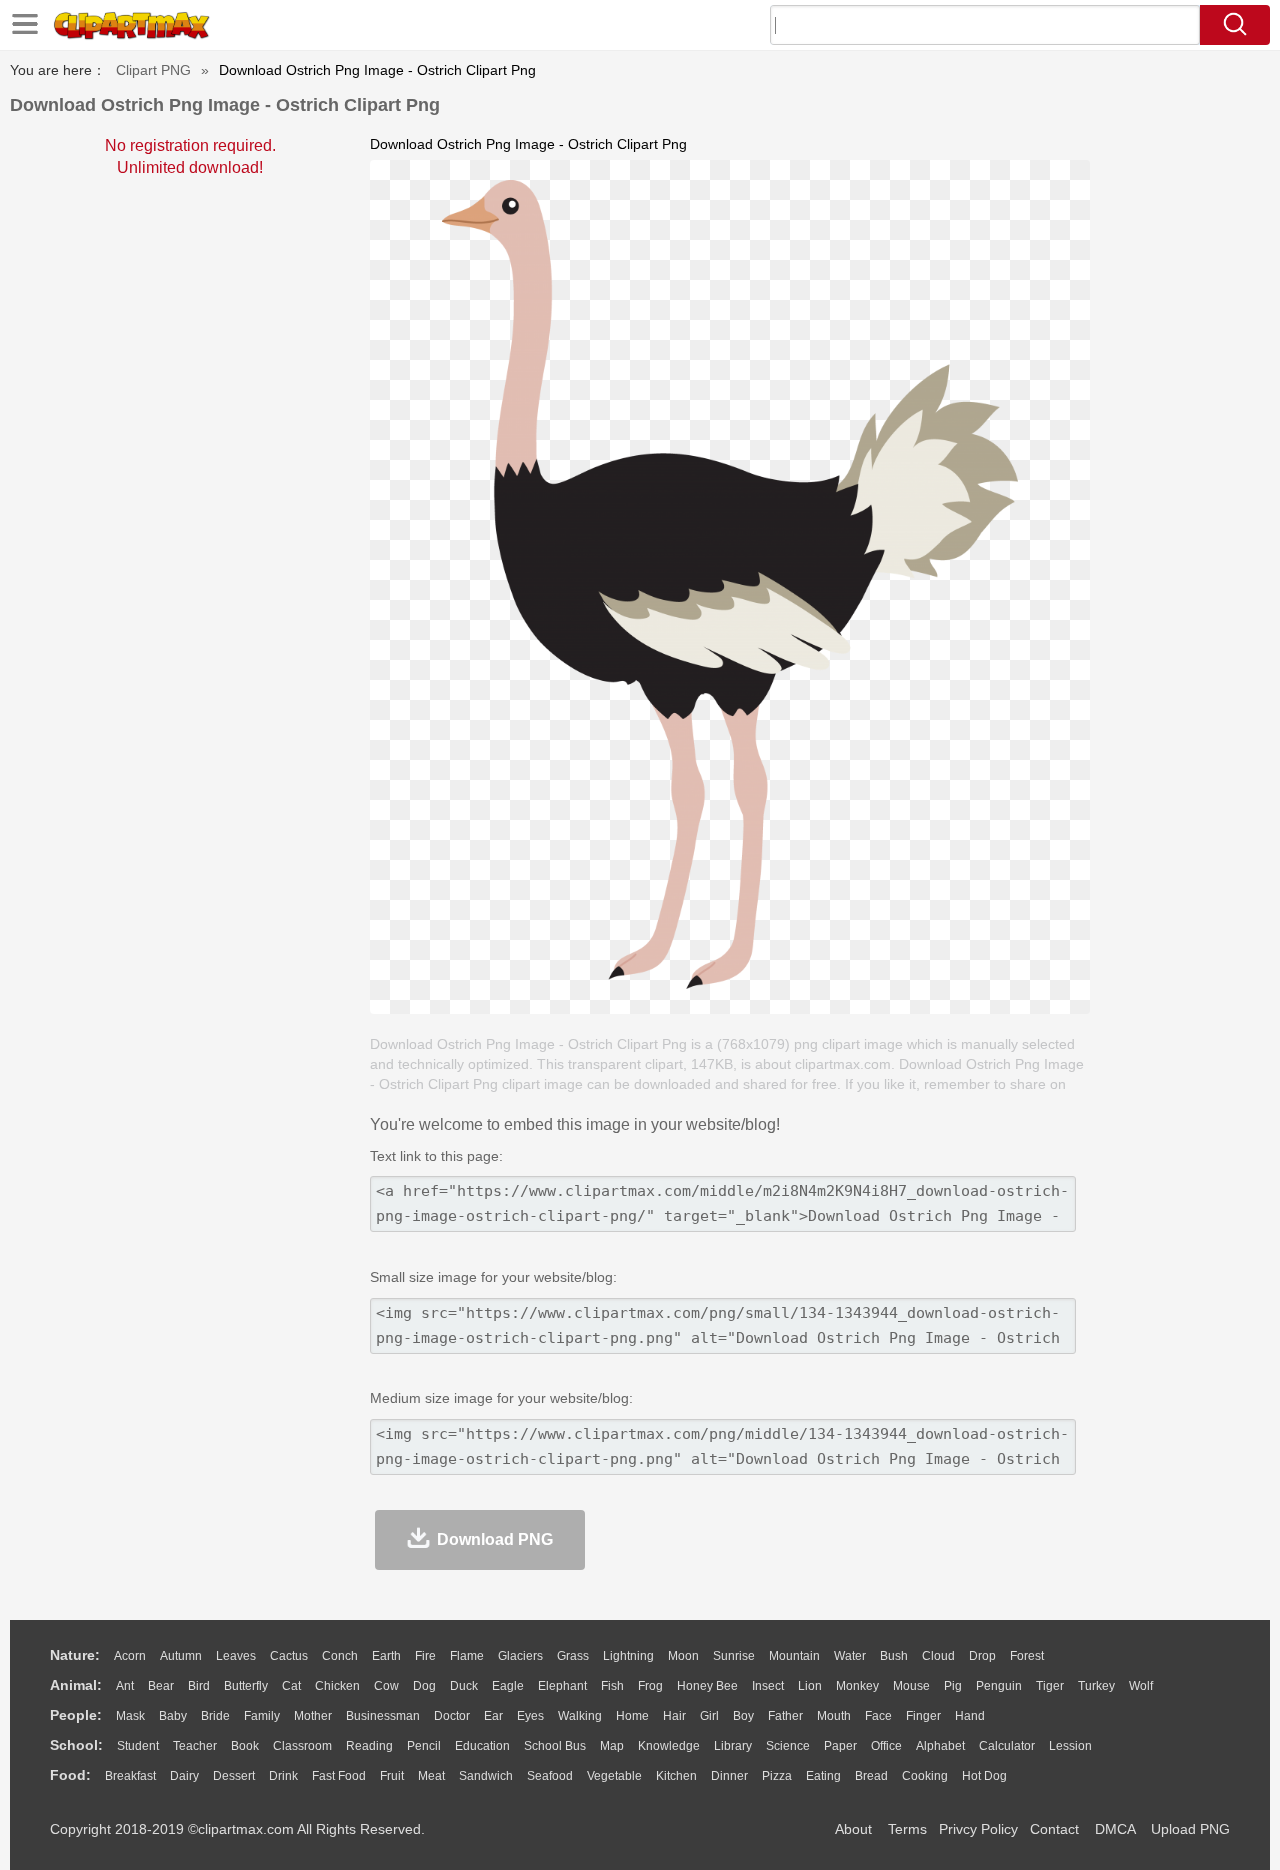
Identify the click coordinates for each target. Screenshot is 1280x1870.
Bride (215, 1716)
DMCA (1115, 1829)
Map (612, 1746)
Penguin (999, 1686)
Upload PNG (1190, 1829)
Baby (173, 1716)
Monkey (857, 1686)
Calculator (1007, 1746)
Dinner (729, 1776)
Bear (161, 1686)
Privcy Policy (978, 1829)
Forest (1027, 1656)
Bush (894, 1656)
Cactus (289, 1656)
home (632, 1716)
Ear (493, 1716)
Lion (810, 1686)
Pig (953, 1686)
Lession (1070, 1746)
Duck (464, 1686)
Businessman (383, 1716)
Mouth (834, 1716)
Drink (283, 1776)
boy (743, 1716)
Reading (369, 1746)
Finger (923, 1716)
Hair (674, 1716)
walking (580, 1716)
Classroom (302, 1746)
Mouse (911, 1686)
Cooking (925, 1776)
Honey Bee (707, 1686)
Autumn (181, 1656)
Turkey (1096, 1686)
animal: (76, 1685)
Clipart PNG (153, 70)
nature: (75, 1655)
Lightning (628, 1656)
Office (886, 1746)
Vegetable (614, 1776)
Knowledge (669, 1746)
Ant (125, 1686)
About (853, 1829)
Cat (291, 1686)
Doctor (452, 1716)
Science (788, 1746)
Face (878, 1716)
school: (76, 1745)
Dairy (184, 1776)
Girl (709, 1716)
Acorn (130, 1656)
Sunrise (734, 1656)
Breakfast (130, 1776)
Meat (431, 1776)
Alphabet (940, 1746)
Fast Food (339, 1776)
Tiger (1050, 1686)
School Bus (555, 1746)
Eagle (508, 1686)
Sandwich (486, 1776)
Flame (467, 1656)
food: (70, 1775)
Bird (199, 1686)
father (785, 1716)
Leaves (236, 1656)
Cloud (938, 1656)
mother (313, 1716)
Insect (768, 1686)
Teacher (195, 1746)
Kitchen (676, 1776)
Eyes (530, 1716)
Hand (970, 1716)
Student (138, 1746)
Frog (650, 1686)
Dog (424, 1686)
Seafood (550, 1776)
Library (733, 1746)
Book (245, 1746)
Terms (907, 1829)
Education (482, 1746)
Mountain (794, 1656)
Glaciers (520, 1656)
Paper (840, 1746)
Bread (871, 1776)
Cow (386, 1686)
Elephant (562, 1686)
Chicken (337, 1686)
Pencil (424, 1746)
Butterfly (246, 1686)
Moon (683, 1656)
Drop (982, 1656)
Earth (386, 1656)
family (262, 1716)
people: (76, 1715)
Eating (823, 1776)
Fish (612, 1686)
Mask (130, 1716)
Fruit (392, 1776)
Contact (1054, 1829)
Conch (340, 1656)
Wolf (1141, 1686)
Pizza (777, 1776)
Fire (425, 1656)
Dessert (234, 1776)
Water (850, 1656)
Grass (573, 1656)
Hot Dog (984, 1776)
